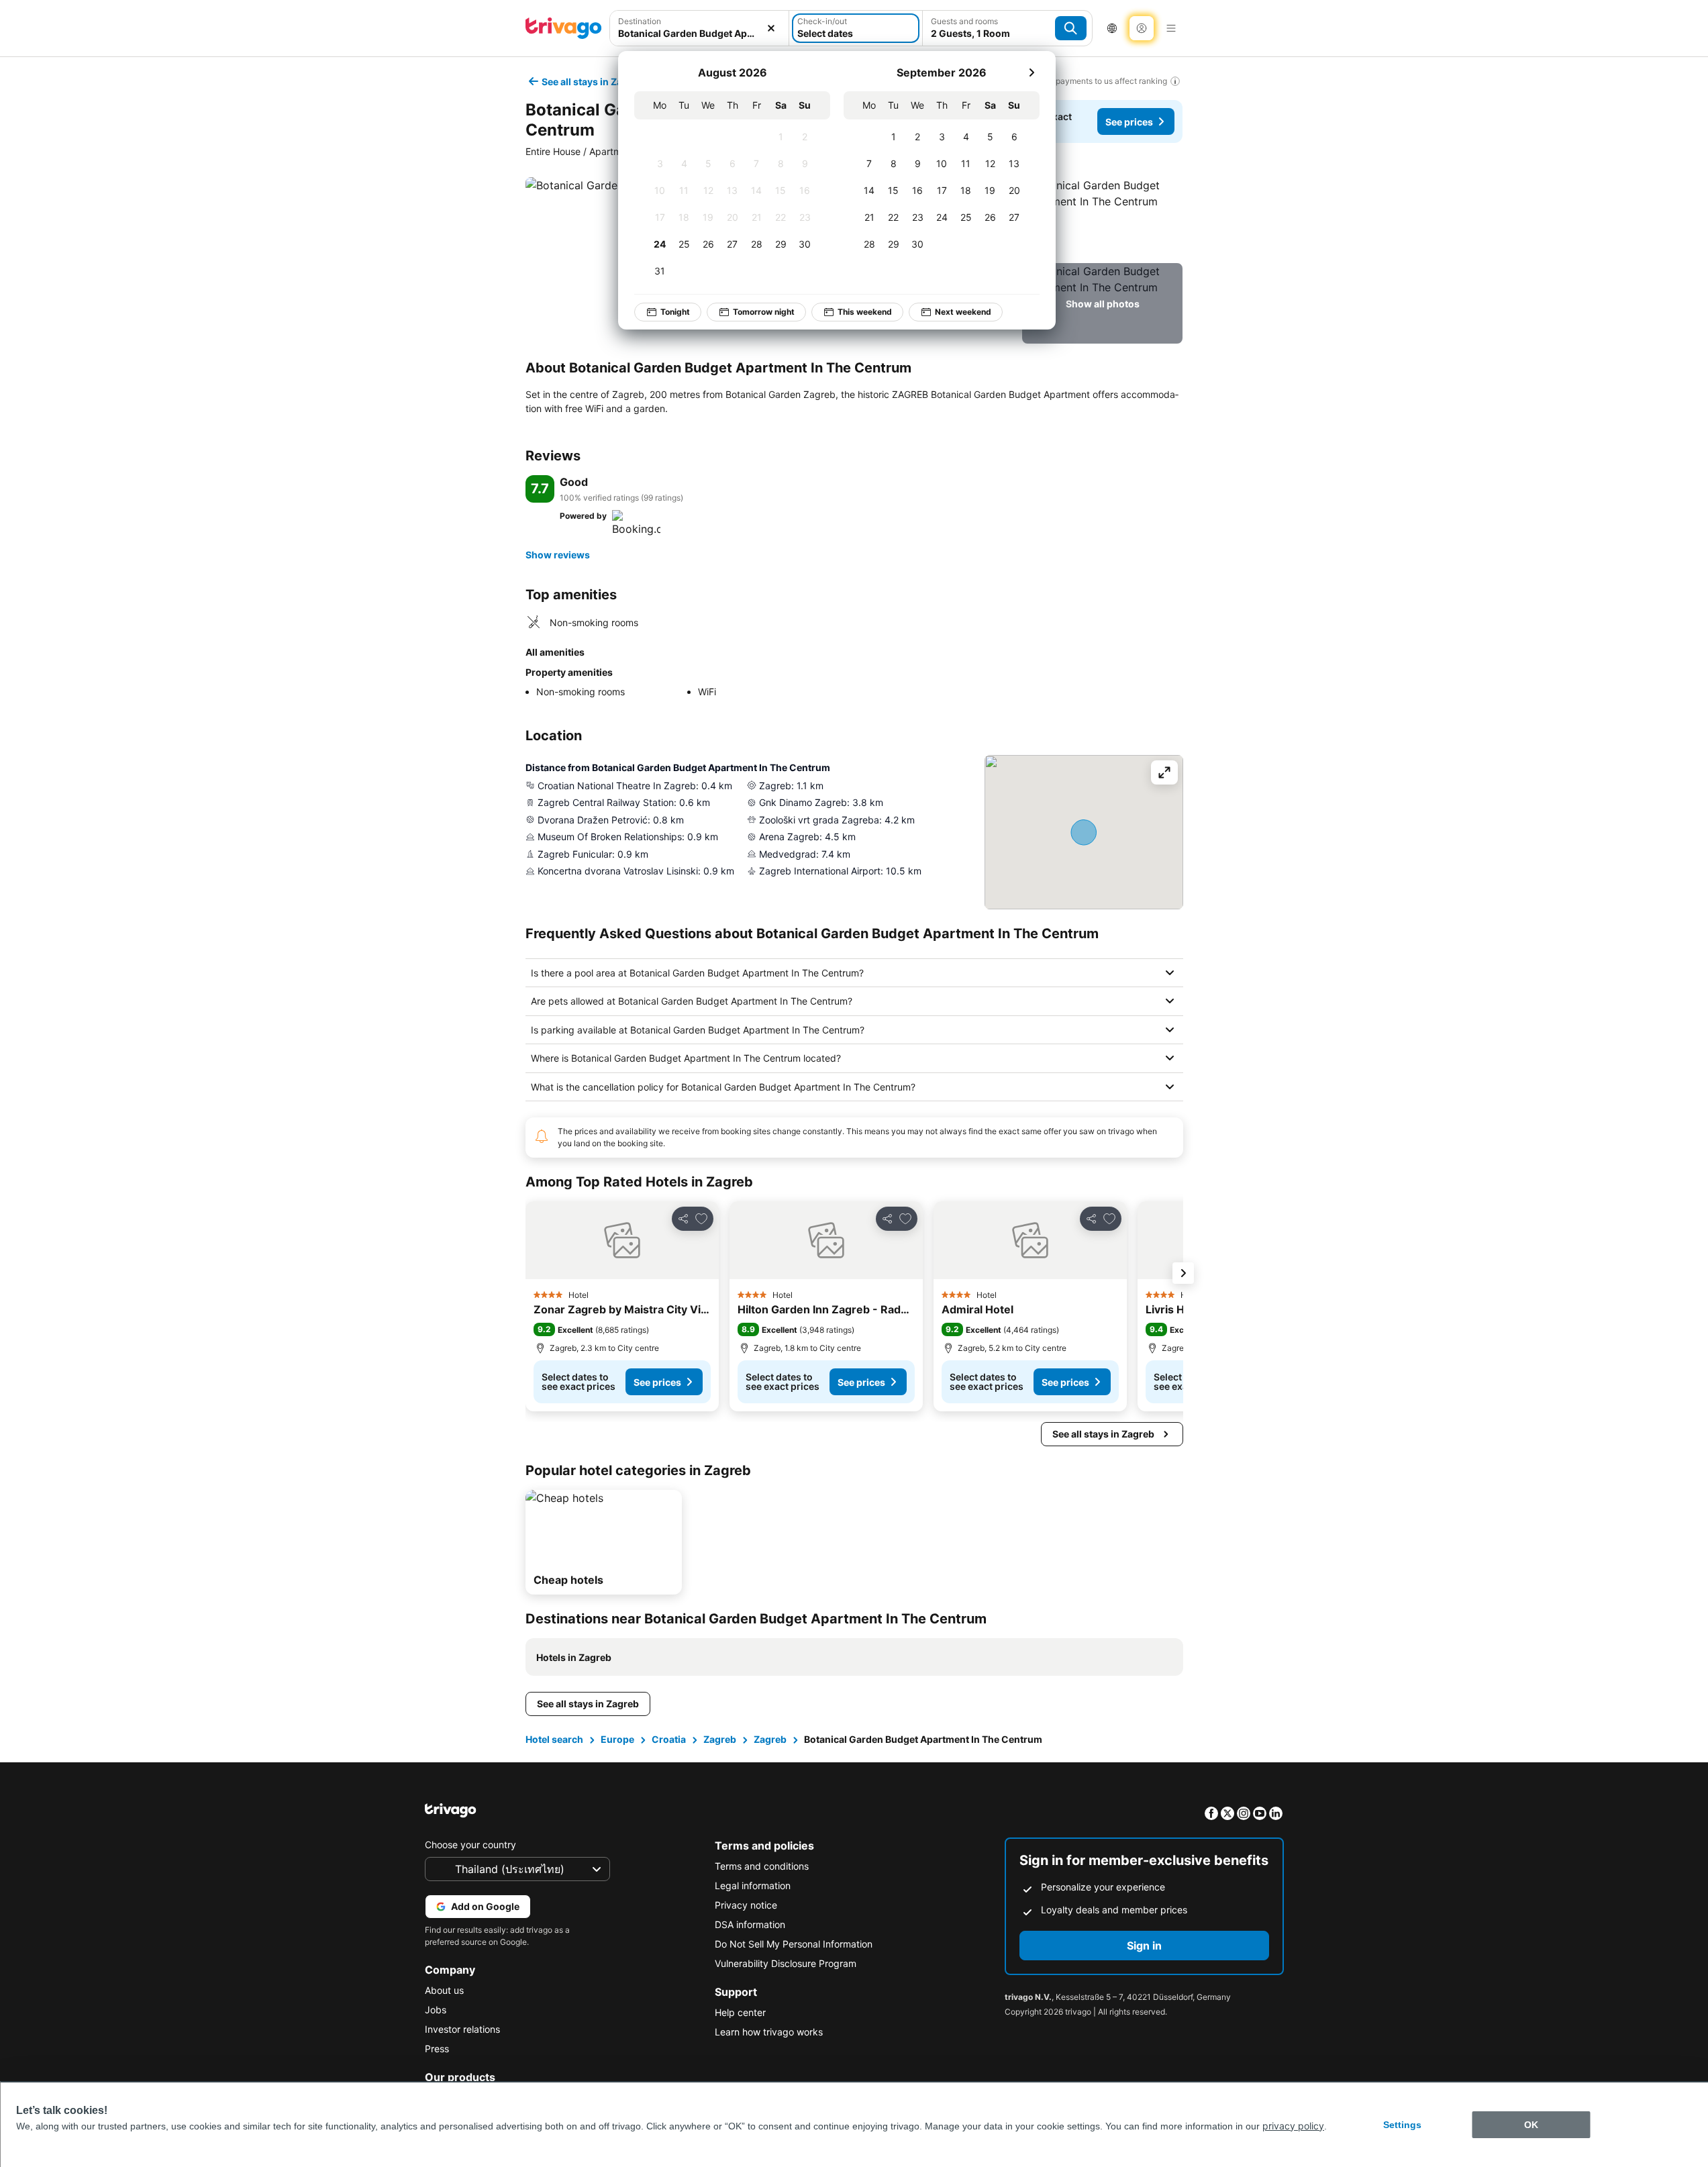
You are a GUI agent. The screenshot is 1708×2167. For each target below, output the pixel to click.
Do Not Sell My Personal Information (794, 1944)
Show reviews (558, 555)
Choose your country (470, 1845)
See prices (1129, 122)
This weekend (865, 312)
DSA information (750, 1924)
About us (444, 1990)
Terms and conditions (762, 1866)
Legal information (753, 1885)
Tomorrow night (764, 312)
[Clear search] (771, 28)
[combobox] (700, 28)
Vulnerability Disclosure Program (786, 1963)
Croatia (669, 1739)
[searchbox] (700, 33)
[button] (700, 28)
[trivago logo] (564, 28)
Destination (640, 21)
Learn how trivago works (769, 2032)
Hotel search (554, 1739)
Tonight (675, 312)
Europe (617, 1739)
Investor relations (462, 2029)
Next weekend (963, 312)
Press (437, 2049)
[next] (1032, 72)
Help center (740, 2012)
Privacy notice (746, 1905)
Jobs (436, 2010)
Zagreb (720, 1739)
